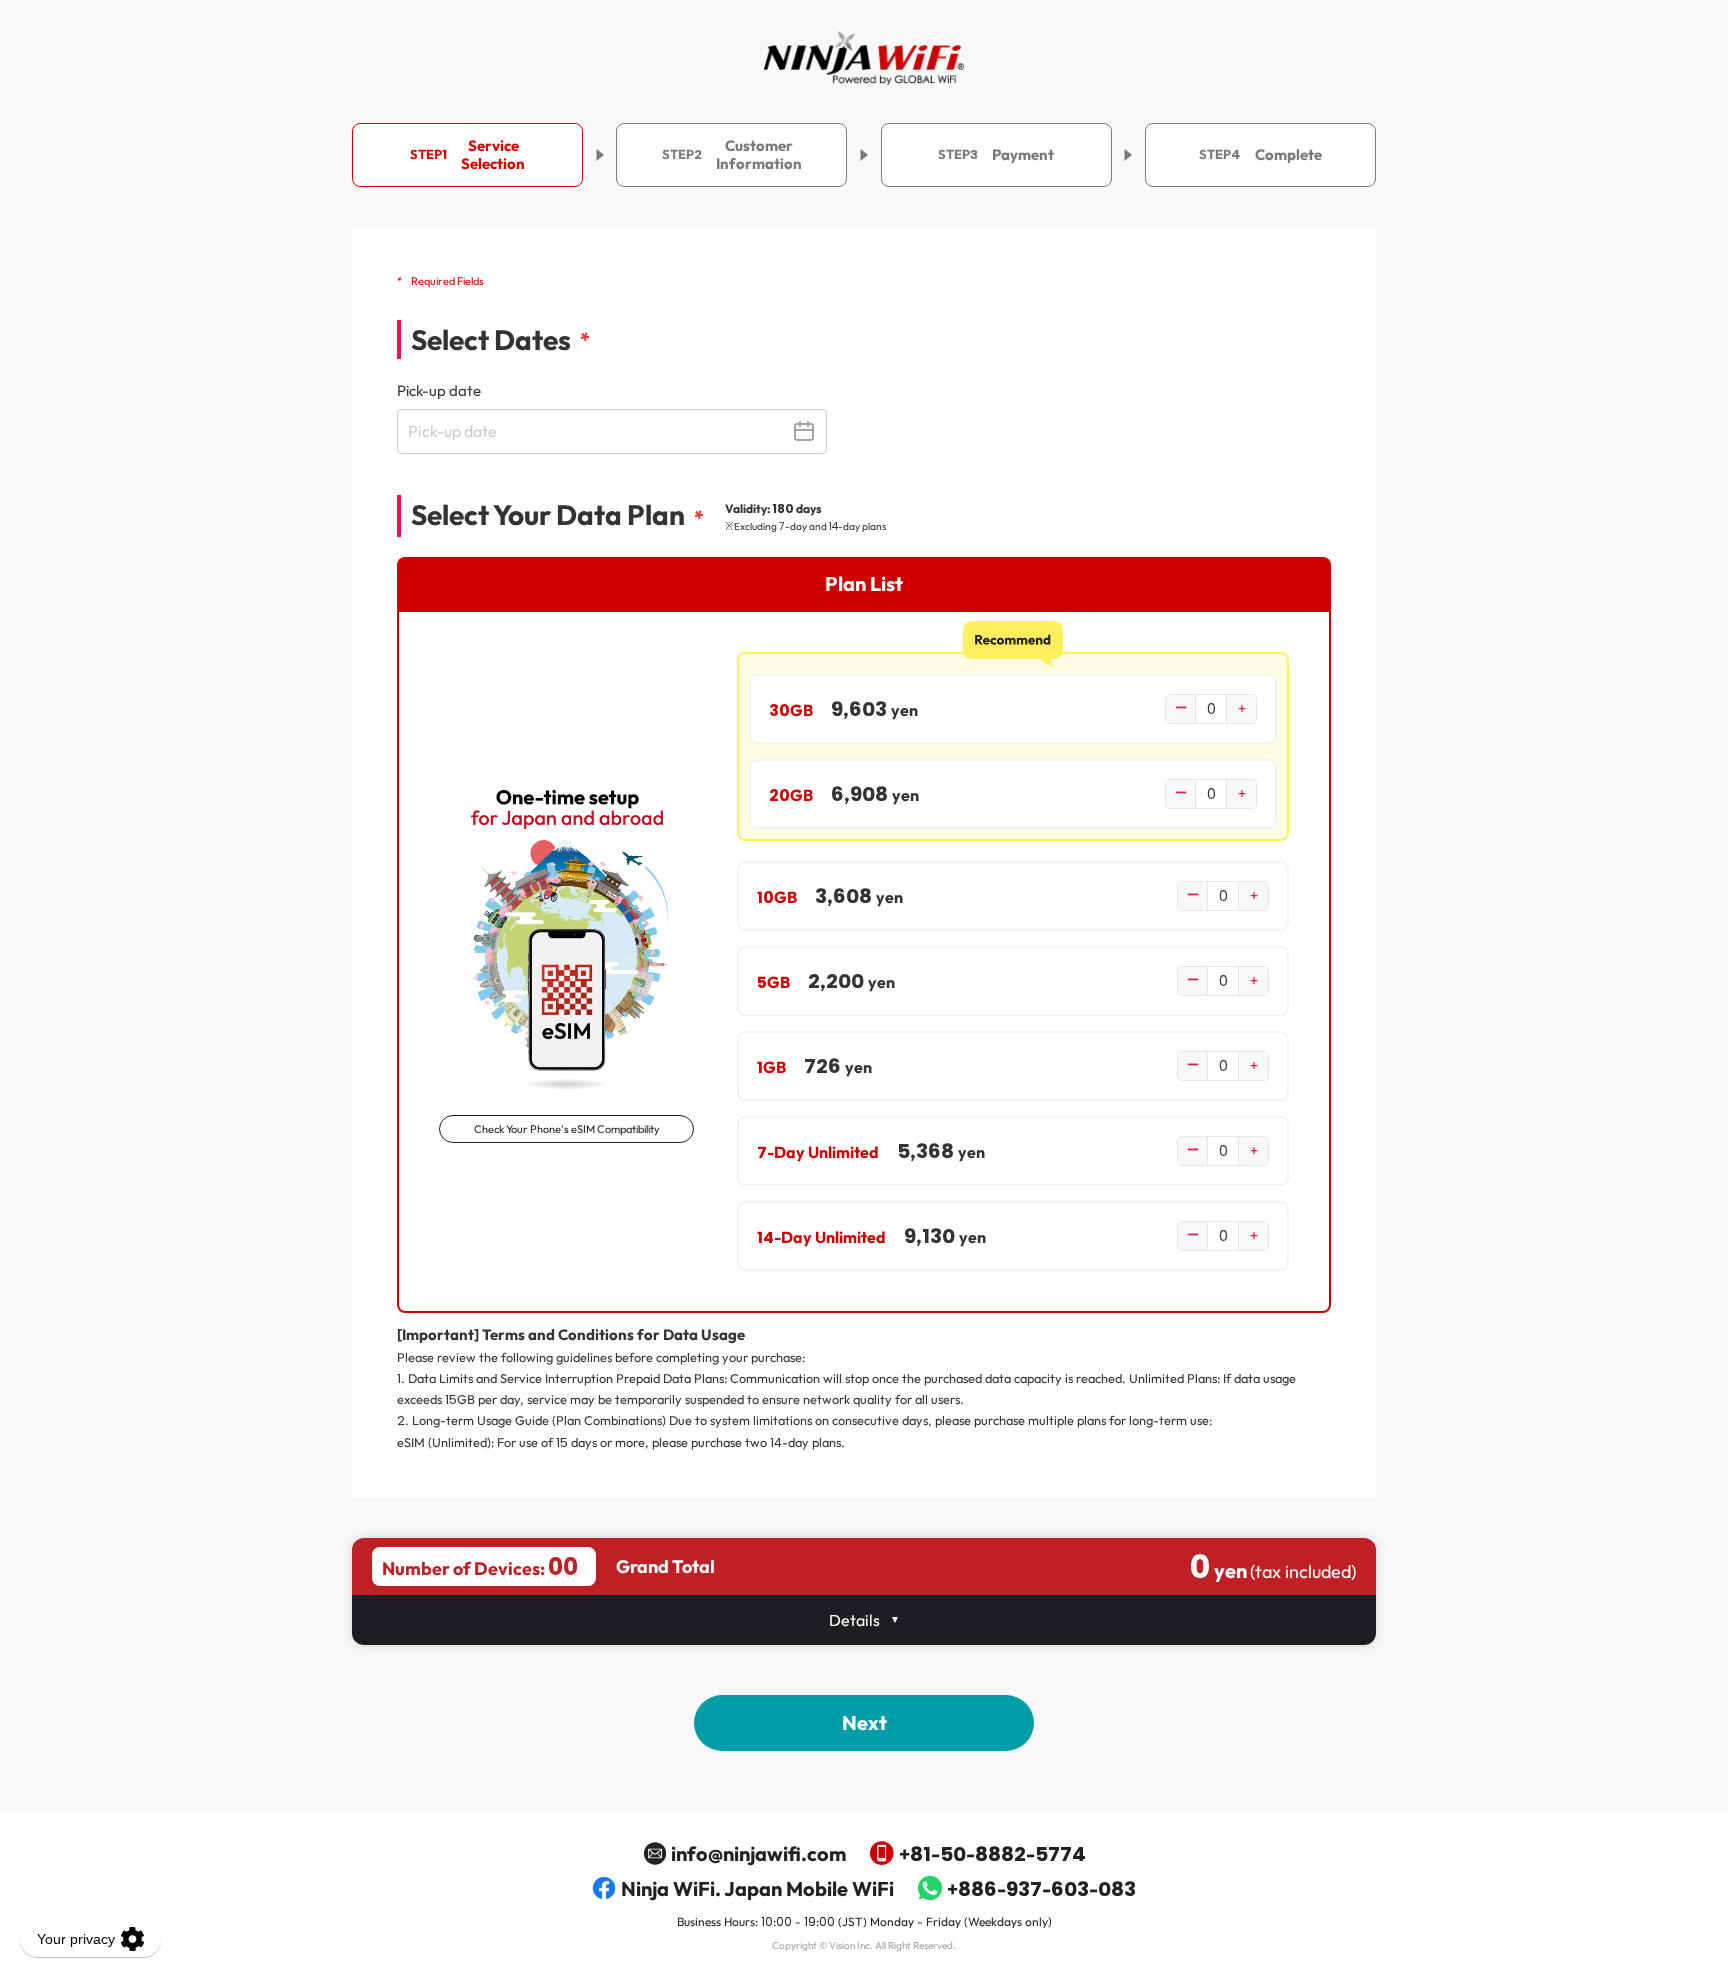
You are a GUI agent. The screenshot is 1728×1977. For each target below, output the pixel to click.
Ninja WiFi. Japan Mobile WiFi (757, 1888)
